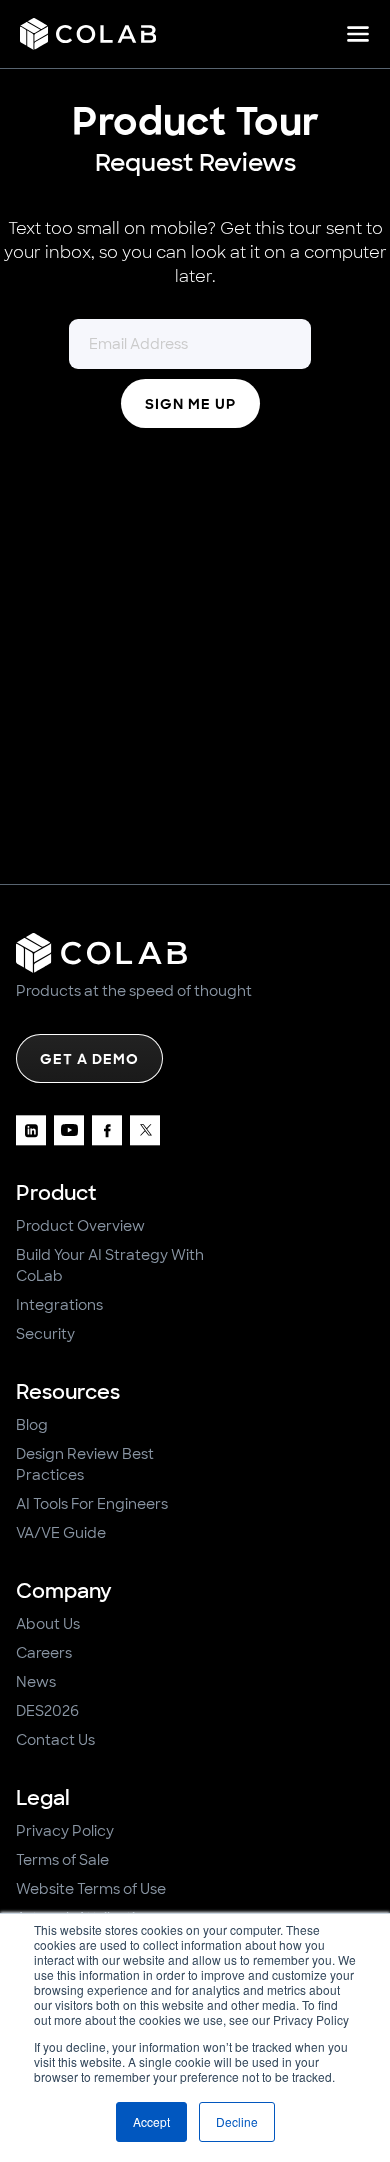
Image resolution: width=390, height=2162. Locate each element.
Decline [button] (237, 2121)
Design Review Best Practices (85, 1464)
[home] (88, 34)
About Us (48, 1624)
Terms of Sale (62, 1860)
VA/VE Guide (61, 1533)
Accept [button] (151, 2121)
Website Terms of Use (91, 1889)
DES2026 (47, 1711)
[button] (358, 34)
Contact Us (55, 1740)
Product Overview (80, 1226)
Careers (44, 1653)
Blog (32, 1425)
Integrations (59, 1305)
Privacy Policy (65, 1831)
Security (45, 1334)
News (36, 1682)
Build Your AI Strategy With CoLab (110, 1265)
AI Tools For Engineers (92, 1504)
